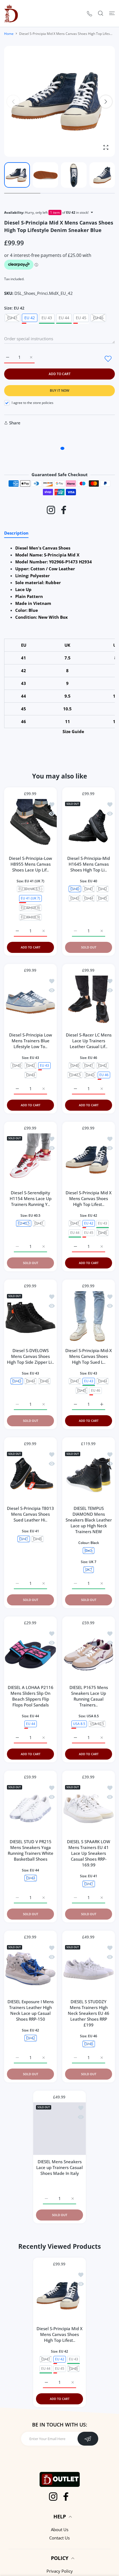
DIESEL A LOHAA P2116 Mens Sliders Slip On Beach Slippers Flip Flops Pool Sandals (31, 1696)
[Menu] (112, 13)
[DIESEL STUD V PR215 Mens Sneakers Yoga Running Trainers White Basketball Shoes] (30, 1809)
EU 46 (96, 1390)
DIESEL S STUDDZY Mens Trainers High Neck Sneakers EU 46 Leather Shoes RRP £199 (89, 2013)
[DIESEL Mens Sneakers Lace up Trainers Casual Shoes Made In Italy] (59, 2129)
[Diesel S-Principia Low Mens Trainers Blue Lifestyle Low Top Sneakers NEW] (30, 1002)
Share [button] (15, 423)
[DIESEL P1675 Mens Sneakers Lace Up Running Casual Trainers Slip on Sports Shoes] (89, 1654)
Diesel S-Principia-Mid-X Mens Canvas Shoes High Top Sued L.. (89, 1356)
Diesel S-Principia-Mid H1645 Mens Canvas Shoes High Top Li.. (89, 864)
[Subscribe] (88, 2446)
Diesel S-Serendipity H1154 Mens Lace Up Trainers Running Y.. (31, 1198)
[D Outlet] (11, 13)
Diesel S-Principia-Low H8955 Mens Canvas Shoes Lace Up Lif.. (30, 864)
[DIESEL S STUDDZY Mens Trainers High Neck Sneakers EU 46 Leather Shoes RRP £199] (89, 1969)
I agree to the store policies (33, 403)
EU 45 (81, 318)
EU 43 (47, 318)
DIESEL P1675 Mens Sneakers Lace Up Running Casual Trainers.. (89, 1696)
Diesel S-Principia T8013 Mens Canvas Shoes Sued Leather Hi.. (30, 1514)
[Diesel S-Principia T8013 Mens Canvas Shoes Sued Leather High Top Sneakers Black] (30, 1475)
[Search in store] (101, 13)
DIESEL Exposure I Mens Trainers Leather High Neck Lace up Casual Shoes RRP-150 (31, 2010)
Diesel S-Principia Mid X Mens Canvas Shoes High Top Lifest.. (89, 1198)
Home (9, 34)
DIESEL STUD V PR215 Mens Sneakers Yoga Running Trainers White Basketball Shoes (31, 1850)
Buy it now (59, 390)
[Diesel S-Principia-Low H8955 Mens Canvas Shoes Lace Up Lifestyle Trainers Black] (30, 825)
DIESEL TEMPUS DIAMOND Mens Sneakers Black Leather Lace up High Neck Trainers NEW (89, 1520)
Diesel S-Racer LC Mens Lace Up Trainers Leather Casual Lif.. (89, 1041)
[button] (106, 102)
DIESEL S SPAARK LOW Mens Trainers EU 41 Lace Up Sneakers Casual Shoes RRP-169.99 (89, 1853)
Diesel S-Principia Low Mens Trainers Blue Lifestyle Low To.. (31, 1041)
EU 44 (64, 318)
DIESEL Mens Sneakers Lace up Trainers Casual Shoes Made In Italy (59, 2167)
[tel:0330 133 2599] (90, 13)
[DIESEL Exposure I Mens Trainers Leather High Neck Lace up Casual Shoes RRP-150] (30, 1969)
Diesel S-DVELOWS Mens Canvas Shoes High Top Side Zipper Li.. (30, 1356)
